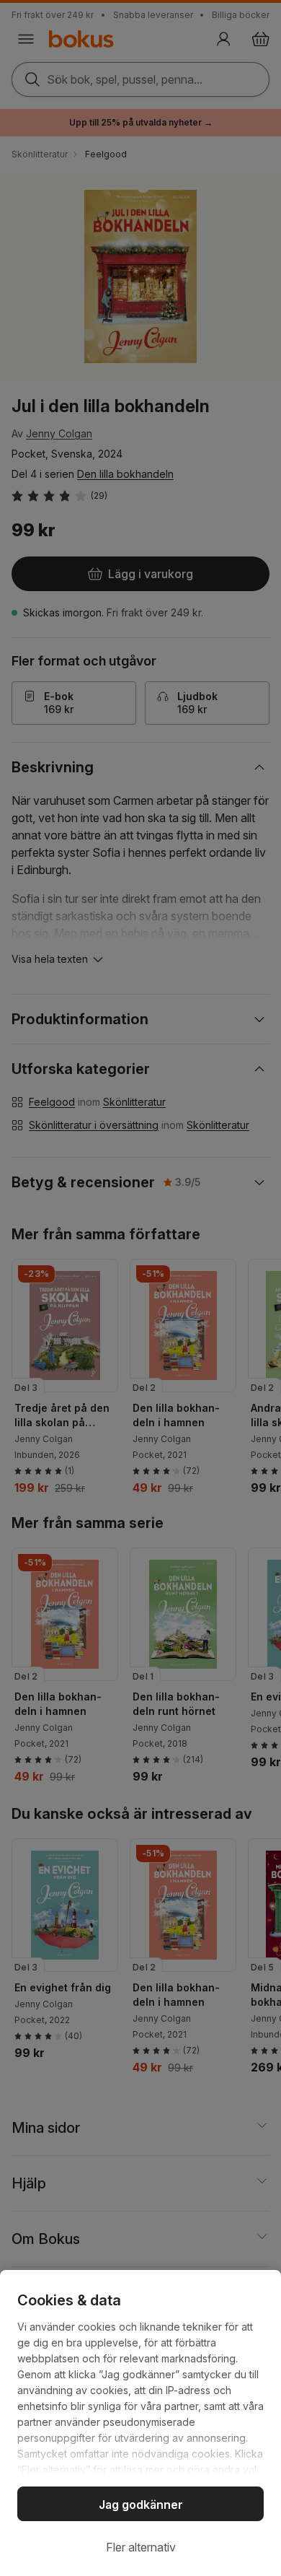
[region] (140, 2423)
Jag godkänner (141, 2505)
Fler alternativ (141, 2547)
